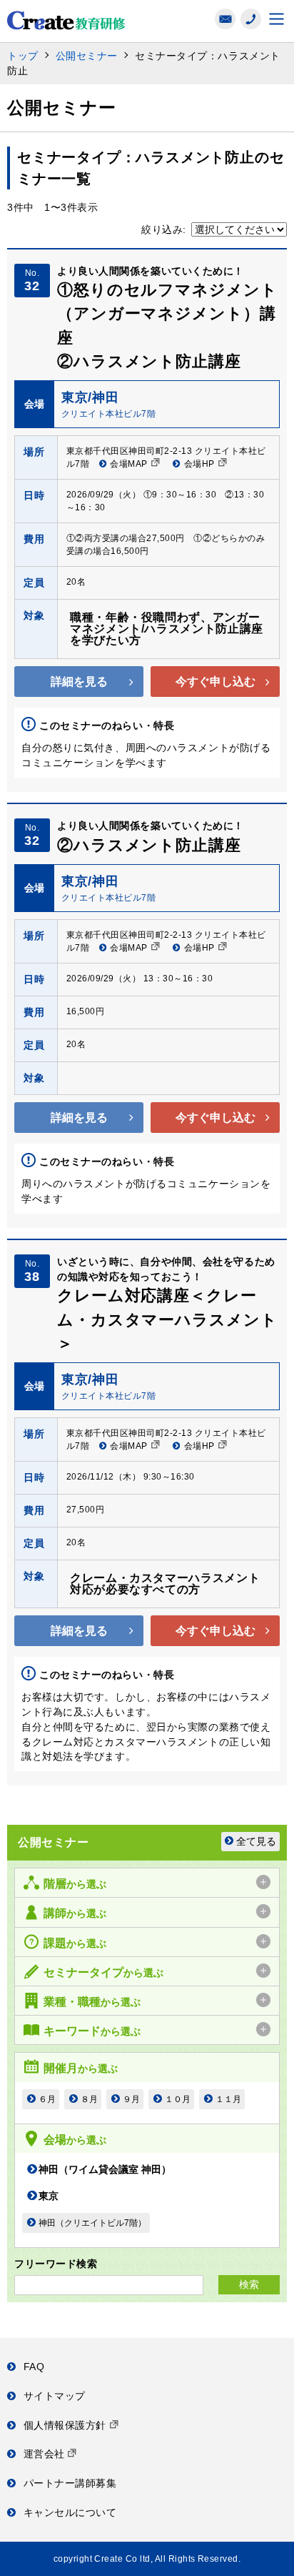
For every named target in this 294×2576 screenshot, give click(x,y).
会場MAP (128, 464)
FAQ (34, 2367)
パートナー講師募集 (70, 2483)
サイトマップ (55, 2396)
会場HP (199, 464)
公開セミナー (87, 56)
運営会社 (46, 2454)
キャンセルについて (70, 2512)
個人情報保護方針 (67, 2425)
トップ (23, 56)
